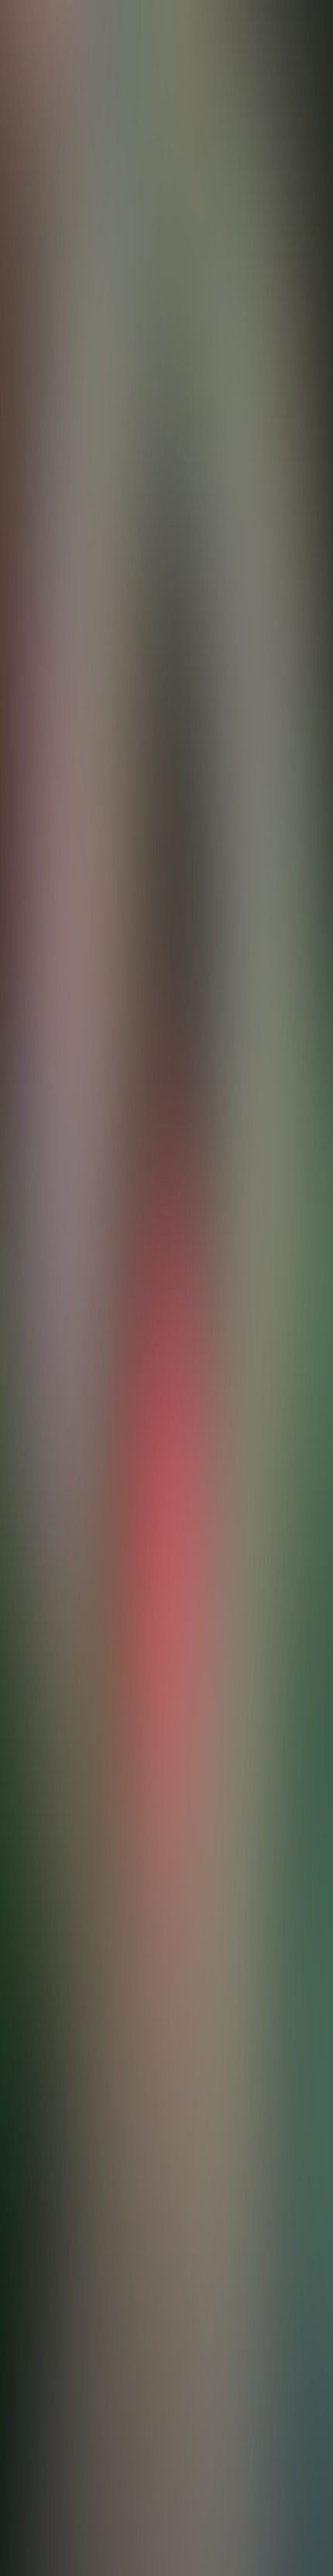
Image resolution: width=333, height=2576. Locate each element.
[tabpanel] (166, 1986)
